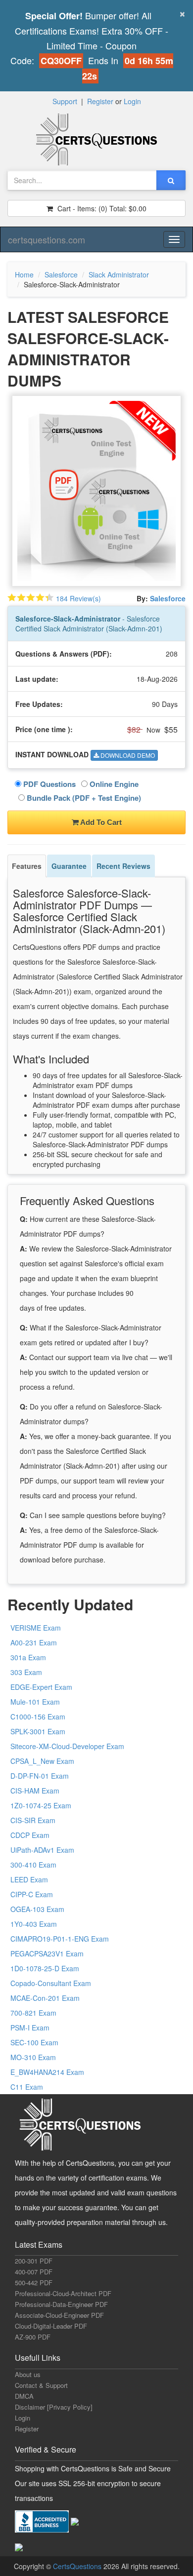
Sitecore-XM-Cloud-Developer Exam (67, 1746)
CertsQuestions (78, 2566)
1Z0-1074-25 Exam (41, 1805)
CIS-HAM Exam (35, 1791)
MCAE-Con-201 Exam (45, 1998)
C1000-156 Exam (38, 1717)
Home (24, 274)
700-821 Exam (33, 2013)
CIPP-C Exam (32, 1894)
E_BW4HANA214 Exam (47, 2072)
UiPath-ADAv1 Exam (42, 1850)
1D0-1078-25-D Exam (45, 1968)
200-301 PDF (34, 2261)
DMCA (24, 2396)
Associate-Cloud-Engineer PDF (59, 2315)
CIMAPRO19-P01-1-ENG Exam (60, 1939)
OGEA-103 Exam (37, 1909)
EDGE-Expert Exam (41, 1687)
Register (100, 101)
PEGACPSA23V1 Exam (47, 1953)
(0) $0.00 (101, 208)
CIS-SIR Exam (33, 1820)
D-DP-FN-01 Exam (40, 1776)
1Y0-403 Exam (34, 1924)
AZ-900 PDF (33, 2337)
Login (132, 101)
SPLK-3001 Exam (38, 1731)
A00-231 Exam (34, 1642)
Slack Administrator (119, 274)
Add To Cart (100, 822)
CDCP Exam (30, 1835)
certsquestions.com (47, 239)
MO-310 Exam (33, 2057)
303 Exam (26, 1672)
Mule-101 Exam (35, 1702)
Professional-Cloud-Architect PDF (63, 2293)
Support (65, 101)
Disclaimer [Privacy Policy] (54, 2407)
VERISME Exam (36, 1628)
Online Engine (113, 784)
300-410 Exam (33, 1865)
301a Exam (28, 1657)
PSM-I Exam (30, 2028)
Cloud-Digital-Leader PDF (51, 2326)
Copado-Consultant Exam (51, 1983)
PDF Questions (48, 784)
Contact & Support (41, 2385)
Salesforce (61, 274)
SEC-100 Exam (34, 2042)
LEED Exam (29, 1879)
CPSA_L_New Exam (42, 1761)
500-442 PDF (34, 2283)
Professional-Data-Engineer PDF (61, 2304)
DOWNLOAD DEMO (127, 755)
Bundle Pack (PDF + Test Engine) (83, 798)
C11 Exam (27, 2087)
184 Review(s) (78, 598)
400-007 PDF (34, 2272)
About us (28, 2374)
